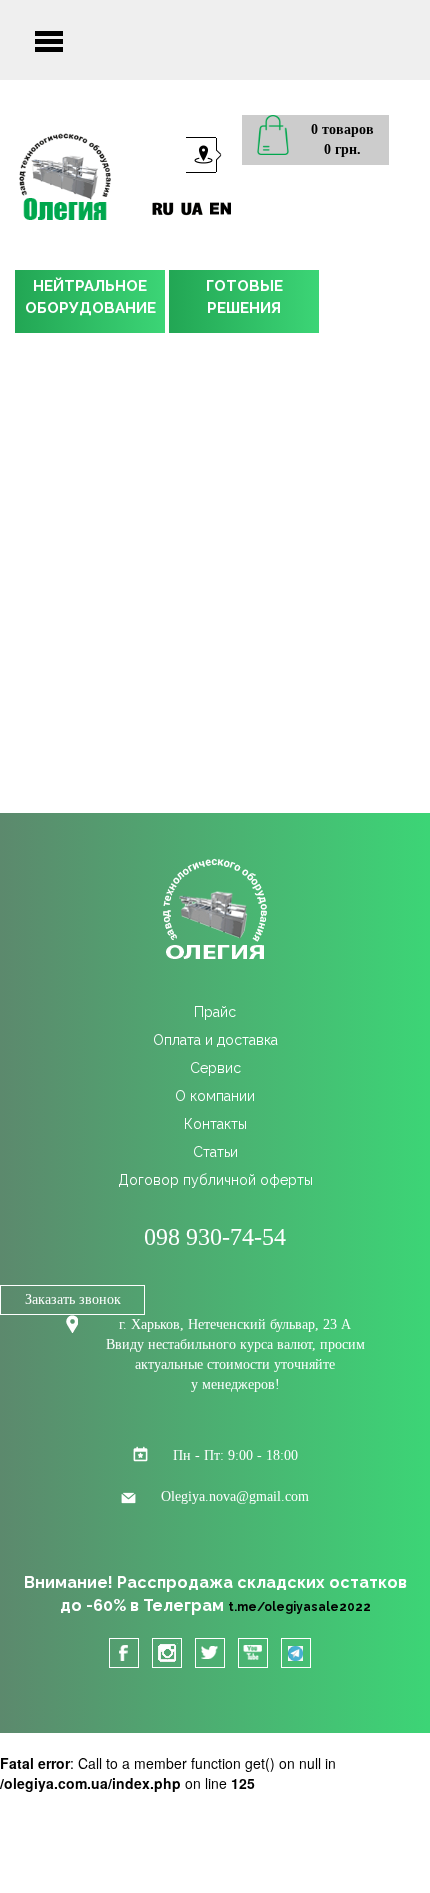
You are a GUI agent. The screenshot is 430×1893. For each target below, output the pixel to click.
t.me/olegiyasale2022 (299, 1607)
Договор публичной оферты (215, 1180)
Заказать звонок (73, 1299)
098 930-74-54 (215, 1237)
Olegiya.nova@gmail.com (235, 1496)
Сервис (215, 1068)
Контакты (215, 1124)
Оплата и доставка (215, 1040)
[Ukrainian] (191, 208)
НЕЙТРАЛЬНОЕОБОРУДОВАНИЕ (90, 297)
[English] (220, 208)
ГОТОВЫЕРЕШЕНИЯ (244, 297)
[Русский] (162, 208)
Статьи (215, 1152)
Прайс (215, 1012)
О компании (215, 1096)
